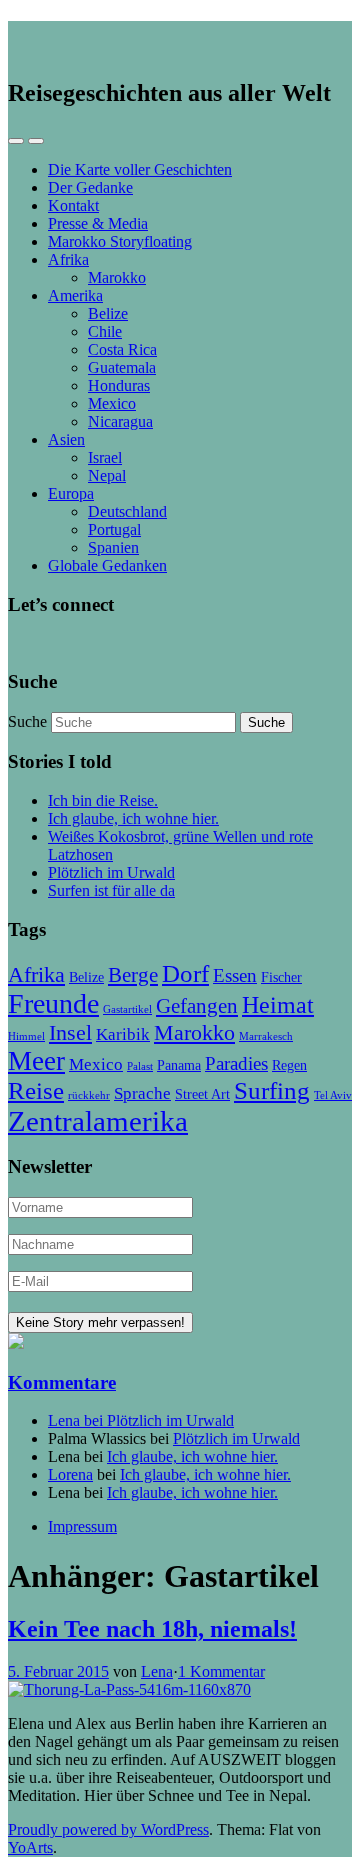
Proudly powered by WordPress (108, 1829)
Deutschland (127, 511)
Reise (36, 1090)
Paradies (236, 1063)
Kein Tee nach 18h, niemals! (152, 1629)
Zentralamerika (98, 1121)
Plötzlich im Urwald (111, 872)
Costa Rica (122, 349)
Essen (235, 975)
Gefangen (197, 1006)
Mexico (112, 403)
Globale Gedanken (107, 565)
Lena (157, 1671)
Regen (289, 1065)
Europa (71, 493)
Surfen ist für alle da (111, 890)
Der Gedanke (90, 187)
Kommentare (62, 1382)
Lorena (70, 1474)
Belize (108, 313)
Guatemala (122, 367)
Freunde (53, 1003)
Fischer (281, 977)
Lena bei (77, 1420)
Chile (105, 331)
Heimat (278, 1004)
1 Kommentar (221, 1671)
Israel (105, 457)
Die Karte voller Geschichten (140, 169)
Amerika (75, 295)
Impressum (82, 1526)
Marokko (117, 277)
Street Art (202, 1094)
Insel (70, 1032)
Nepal (107, 475)
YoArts (30, 1847)
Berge (133, 975)
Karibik (123, 1034)
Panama (179, 1065)
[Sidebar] (16, 141)
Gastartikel (127, 1009)
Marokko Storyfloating (120, 241)
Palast (140, 1066)
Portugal (114, 529)
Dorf (185, 973)
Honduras (119, 385)
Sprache (142, 1093)
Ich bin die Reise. (103, 800)
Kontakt (73, 205)
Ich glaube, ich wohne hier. (133, 818)
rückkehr (89, 1095)
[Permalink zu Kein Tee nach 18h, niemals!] (129, 1689)
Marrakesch (266, 1036)
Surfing (272, 1090)
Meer (36, 1061)
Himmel (26, 1036)
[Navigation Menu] (36, 141)
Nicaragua (120, 421)
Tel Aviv (333, 1095)
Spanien (113, 547)
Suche (27, 721)
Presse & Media (98, 223)
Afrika (68, 259)
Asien (66, 439)
